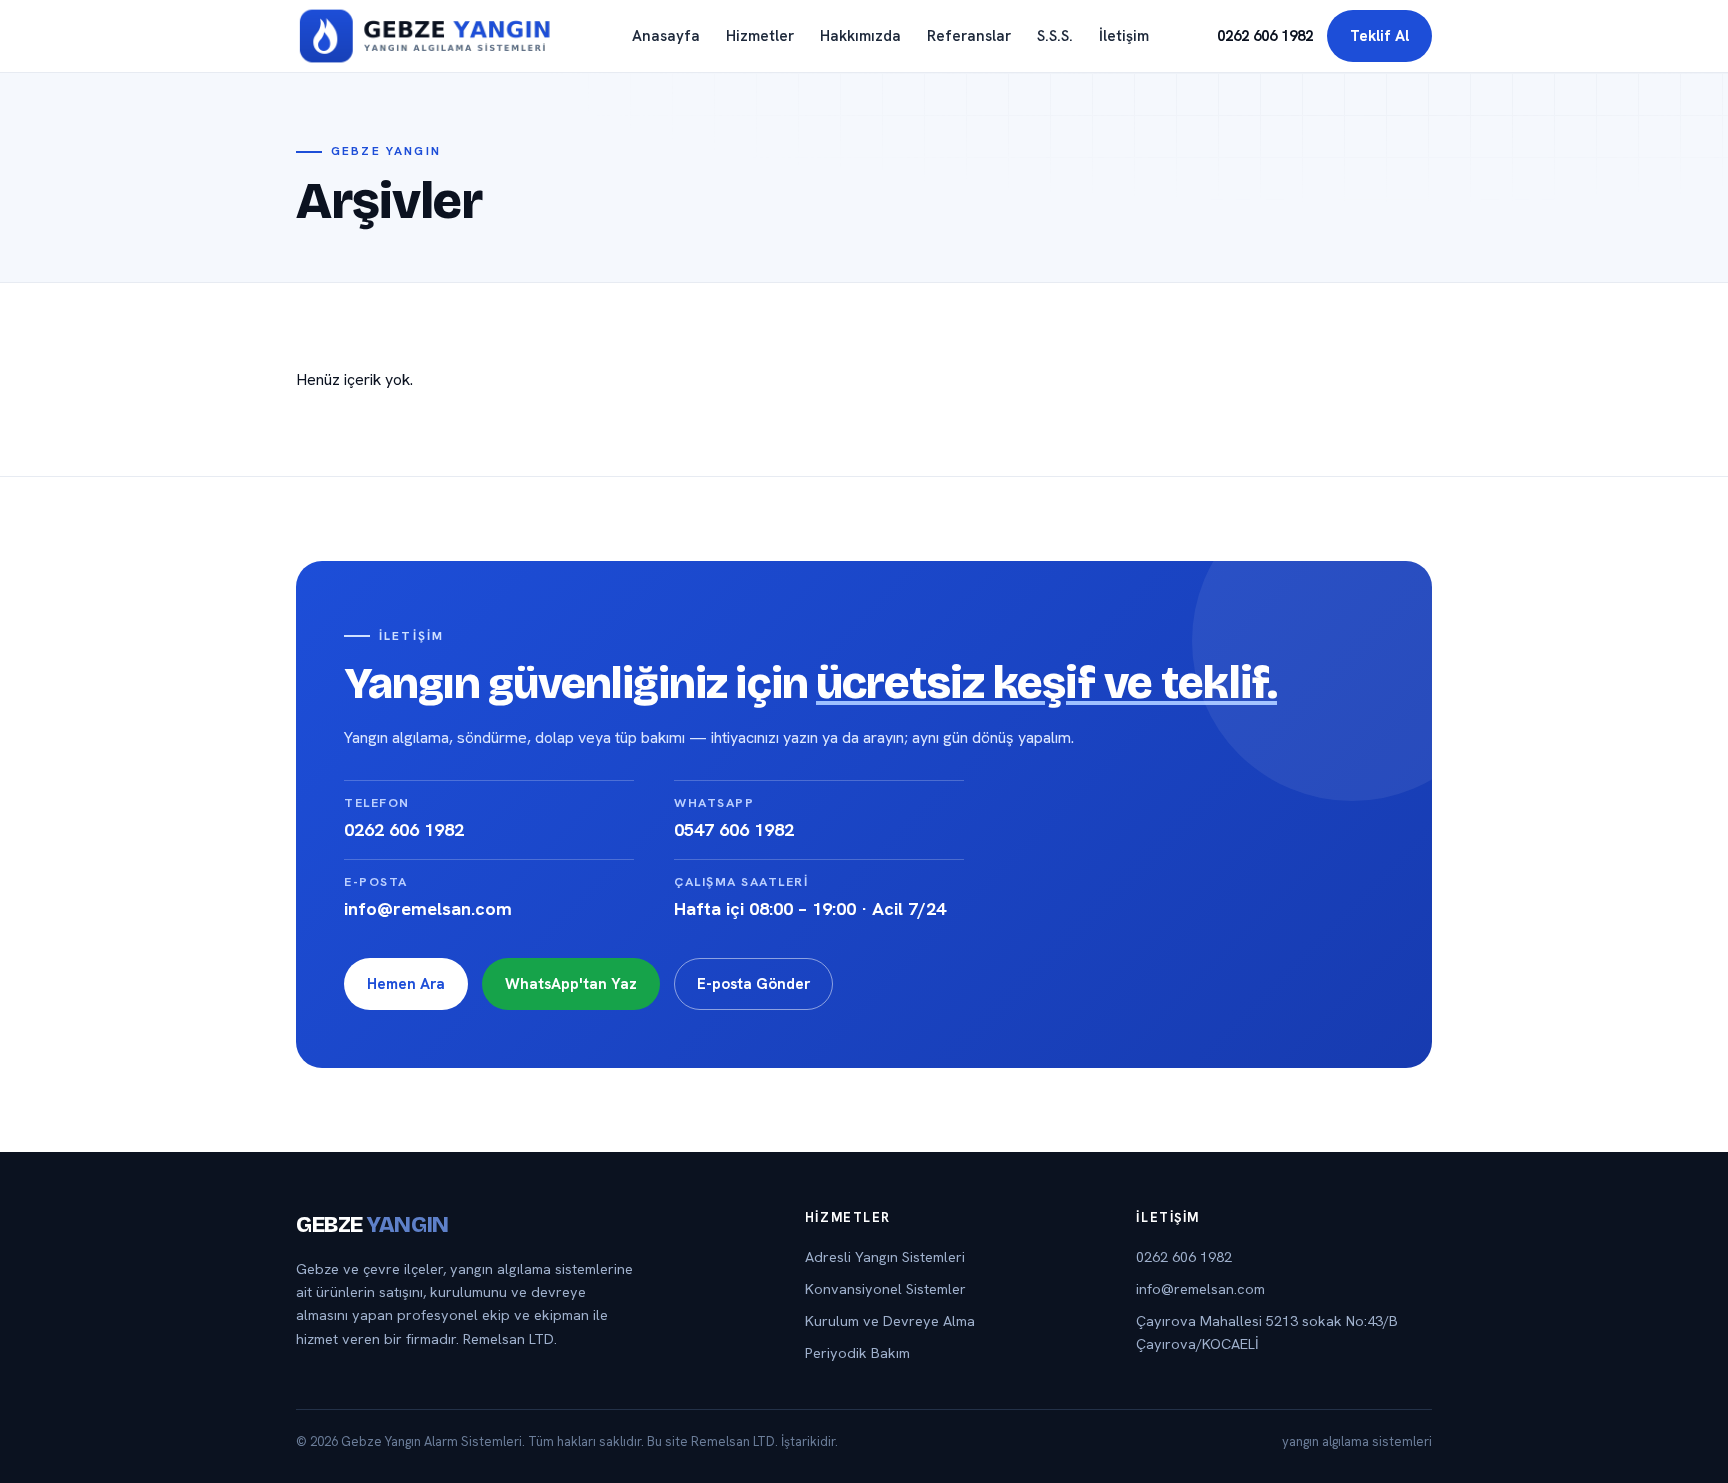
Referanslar (969, 36)
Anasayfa (666, 36)
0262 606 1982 (1265, 36)
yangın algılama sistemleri (1357, 1441)
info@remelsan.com (1200, 1288)
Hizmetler (760, 36)
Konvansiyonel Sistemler (885, 1288)
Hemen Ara (406, 984)
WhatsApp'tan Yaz (571, 984)
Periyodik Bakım (857, 1352)
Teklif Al (1379, 36)
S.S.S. (1055, 36)
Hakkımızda (860, 36)
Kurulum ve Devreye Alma (890, 1320)
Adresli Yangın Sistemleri (885, 1256)
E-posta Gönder (753, 984)
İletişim (1124, 36)
